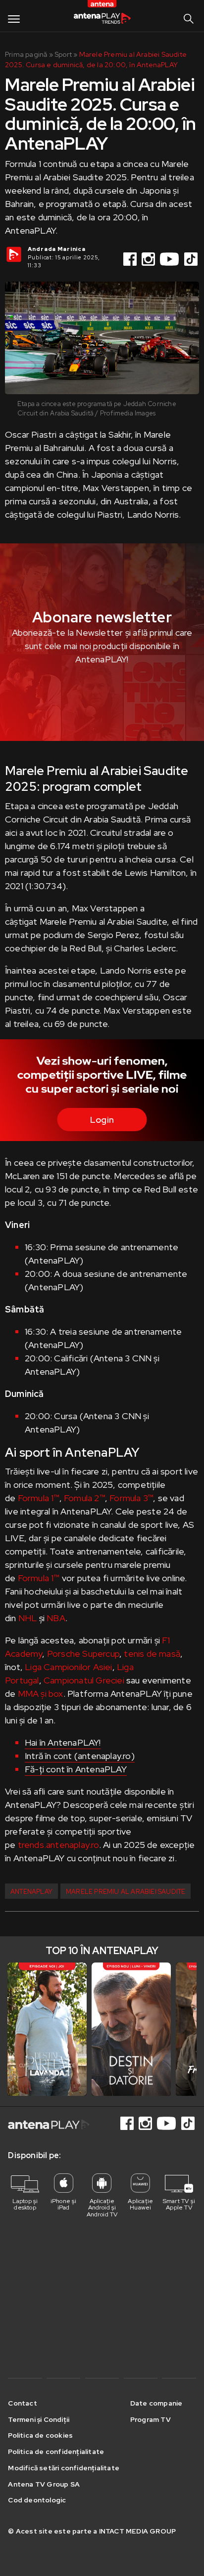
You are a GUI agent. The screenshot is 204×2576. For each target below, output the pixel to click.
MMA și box (41, 1694)
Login (102, 1120)
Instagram (149, 259)
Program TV (151, 2419)
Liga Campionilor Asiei (68, 1667)
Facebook (131, 259)
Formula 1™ (39, 1498)
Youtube (170, 259)
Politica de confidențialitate (56, 2452)
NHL (27, 1618)
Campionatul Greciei (84, 1680)
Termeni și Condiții (39, 2419)
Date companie (156, 2403)
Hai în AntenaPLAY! (63, 1742)
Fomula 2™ (84, 1498)
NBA (56, 1618)
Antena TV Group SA (44, 2484)
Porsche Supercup (83, 1654)
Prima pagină (26, 54)
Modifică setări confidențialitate (64, 2468)
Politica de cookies (40, 2435)
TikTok (192, 259)
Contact (22, 2403)
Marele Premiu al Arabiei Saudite (126, 1892)
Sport (63, 54)
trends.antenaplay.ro (58, 1845)
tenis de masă (152, 1654)
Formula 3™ (131, 1498)
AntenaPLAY (31, 1892)
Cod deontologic (37, 2500)
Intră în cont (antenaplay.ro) (80, 1756)
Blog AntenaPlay (102, 19)
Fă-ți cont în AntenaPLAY (76, 1769)
